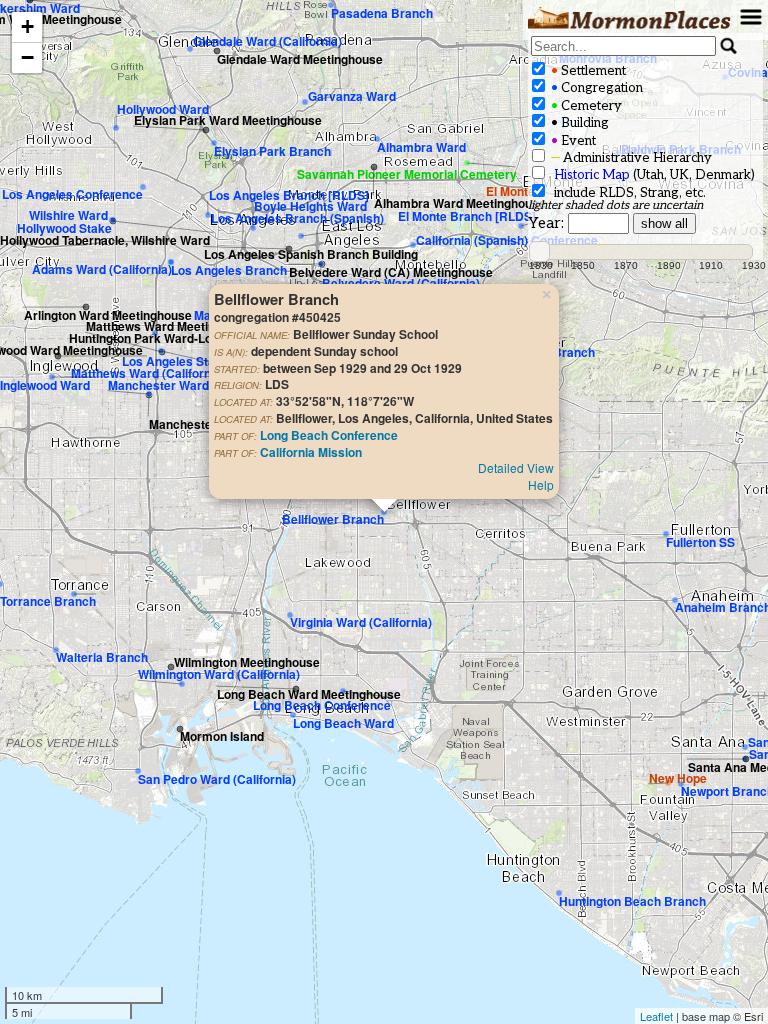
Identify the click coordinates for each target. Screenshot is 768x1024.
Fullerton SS (700, 542)
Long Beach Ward (343, 723)
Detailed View (516, 467)
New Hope (678, 778)
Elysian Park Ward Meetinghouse (228, 120)
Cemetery (585, 106)
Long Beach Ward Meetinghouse (309, 694)
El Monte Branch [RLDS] (467, 216)
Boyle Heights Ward (310, 206)
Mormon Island (222, 736)
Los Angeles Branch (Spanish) (297, 218)
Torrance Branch (48, 601)
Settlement (587, 71)
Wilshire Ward (68, 215)
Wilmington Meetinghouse (247, 662)
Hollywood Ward (163, 109)
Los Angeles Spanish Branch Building (311, 254)
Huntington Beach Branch (632, 901)
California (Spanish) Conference (507, 240)
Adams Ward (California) (102, 269)
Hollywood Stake (64, 228)
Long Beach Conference (329, 435)
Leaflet (656, 1016)
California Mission (311, 452)
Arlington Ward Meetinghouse (108, 315)
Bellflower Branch (333, 519)
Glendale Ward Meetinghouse (300, 59)
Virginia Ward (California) (361, 622)
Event (572, 141)
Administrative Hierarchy (630, 158)
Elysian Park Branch (272, 151)
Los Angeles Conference (72, 194)
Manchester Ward (158, 385)
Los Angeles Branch (229, 270)
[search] (623, 46)
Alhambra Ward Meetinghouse (460, 203)
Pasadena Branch (382, 13)
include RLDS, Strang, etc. (627, 193)
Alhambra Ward (421, 147)
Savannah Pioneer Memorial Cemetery (407, 174)
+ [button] (27, 26)
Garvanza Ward (352, 96)
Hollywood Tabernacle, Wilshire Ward (105, 240)
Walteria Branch (102, 657)
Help (541, 484)
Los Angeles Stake (175, 361)
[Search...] (729, 46)
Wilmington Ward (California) (219, 674)
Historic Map (592, 175)
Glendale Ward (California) (267, 41)
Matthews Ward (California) (148, 373)
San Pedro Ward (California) (217, 779)
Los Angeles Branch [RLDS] (289, 195)
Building (578, 123)
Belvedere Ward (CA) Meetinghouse (391, 272)
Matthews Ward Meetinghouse (171, 326)
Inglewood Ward (45, 385)
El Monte (510, 191)
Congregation (595, 88)
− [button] (27, 57)
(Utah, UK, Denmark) (654, 175)
